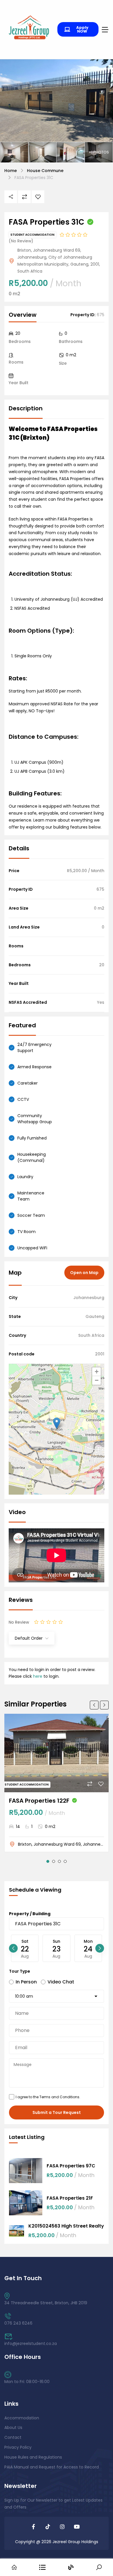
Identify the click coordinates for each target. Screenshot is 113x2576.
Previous (94, 1705)
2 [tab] (54, 1861)
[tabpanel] (57, 1783)
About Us (13, 2427)
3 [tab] (59, 1861)
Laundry (25, 1177)
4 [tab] (65, 1861)
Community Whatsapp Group (35, 1119)
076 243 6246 (18, 2323)
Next (104, 1705)
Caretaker (28, 1083)
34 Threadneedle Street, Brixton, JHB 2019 (46, 2303)
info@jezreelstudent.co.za (31, 2344)
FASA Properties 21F (70, 2198)
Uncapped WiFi (32, 1248)
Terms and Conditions (59, 2097)
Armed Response (34, 1067)
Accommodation (22, 2418)
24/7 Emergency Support (34, 1048)
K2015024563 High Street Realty (66, 2226)
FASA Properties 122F (39, 1801)
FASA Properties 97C (71, 2166)
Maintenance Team (31, 1196)
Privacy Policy (18, 2447)
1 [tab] (48, 1861)
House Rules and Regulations (33, 2457)
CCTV (23, 1099)
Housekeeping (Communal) (32, 1157)
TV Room (27, 1232)
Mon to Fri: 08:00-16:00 (27, 2382)
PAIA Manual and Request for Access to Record (52, 2467)
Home (11, 171)
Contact (13, 2437)
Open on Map (84, 1273)
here (38, 1676)
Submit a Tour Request (57, 2112)
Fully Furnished (32, 1138)
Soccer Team (31, 1215)
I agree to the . (48, 2097)
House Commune (45, 171)
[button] (57, 1423)
